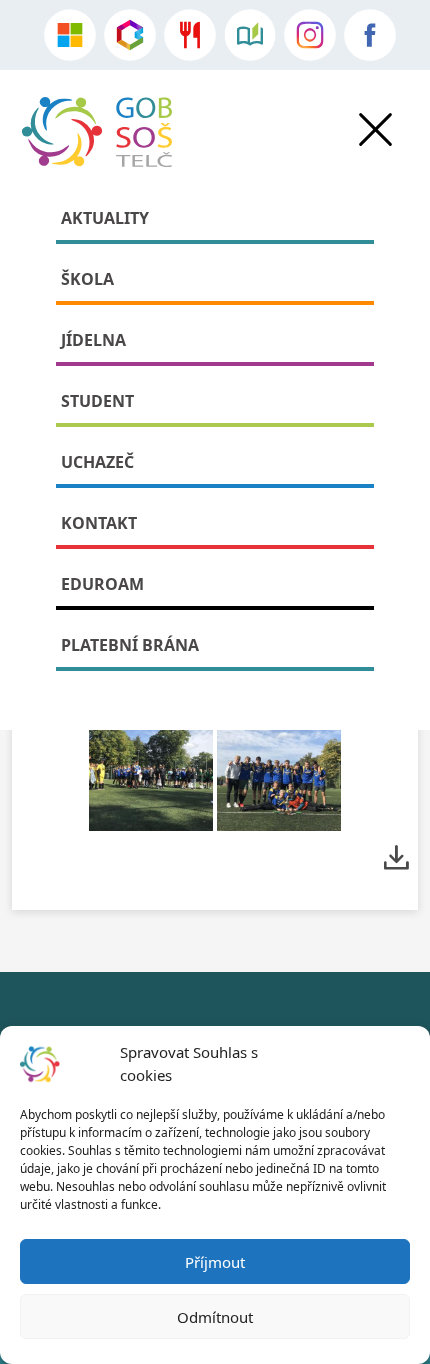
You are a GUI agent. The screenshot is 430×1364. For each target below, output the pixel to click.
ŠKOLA (87, 279)
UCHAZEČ (97, 462)
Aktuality (105, 218)
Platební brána (130, 645)
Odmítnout (215, 1317)
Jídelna (93, 340)
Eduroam (102, 584)
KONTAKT (99, 523)
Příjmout (215, 1262)
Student (97, 401)
